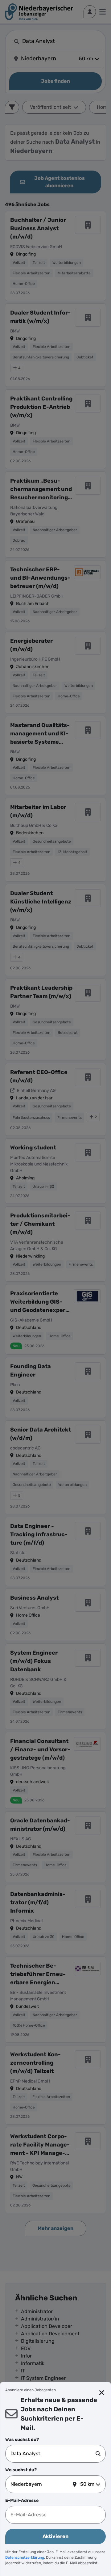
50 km (87, 2484)
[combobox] (53, 2454)
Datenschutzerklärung (25, 2557)
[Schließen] (102, 2393)
